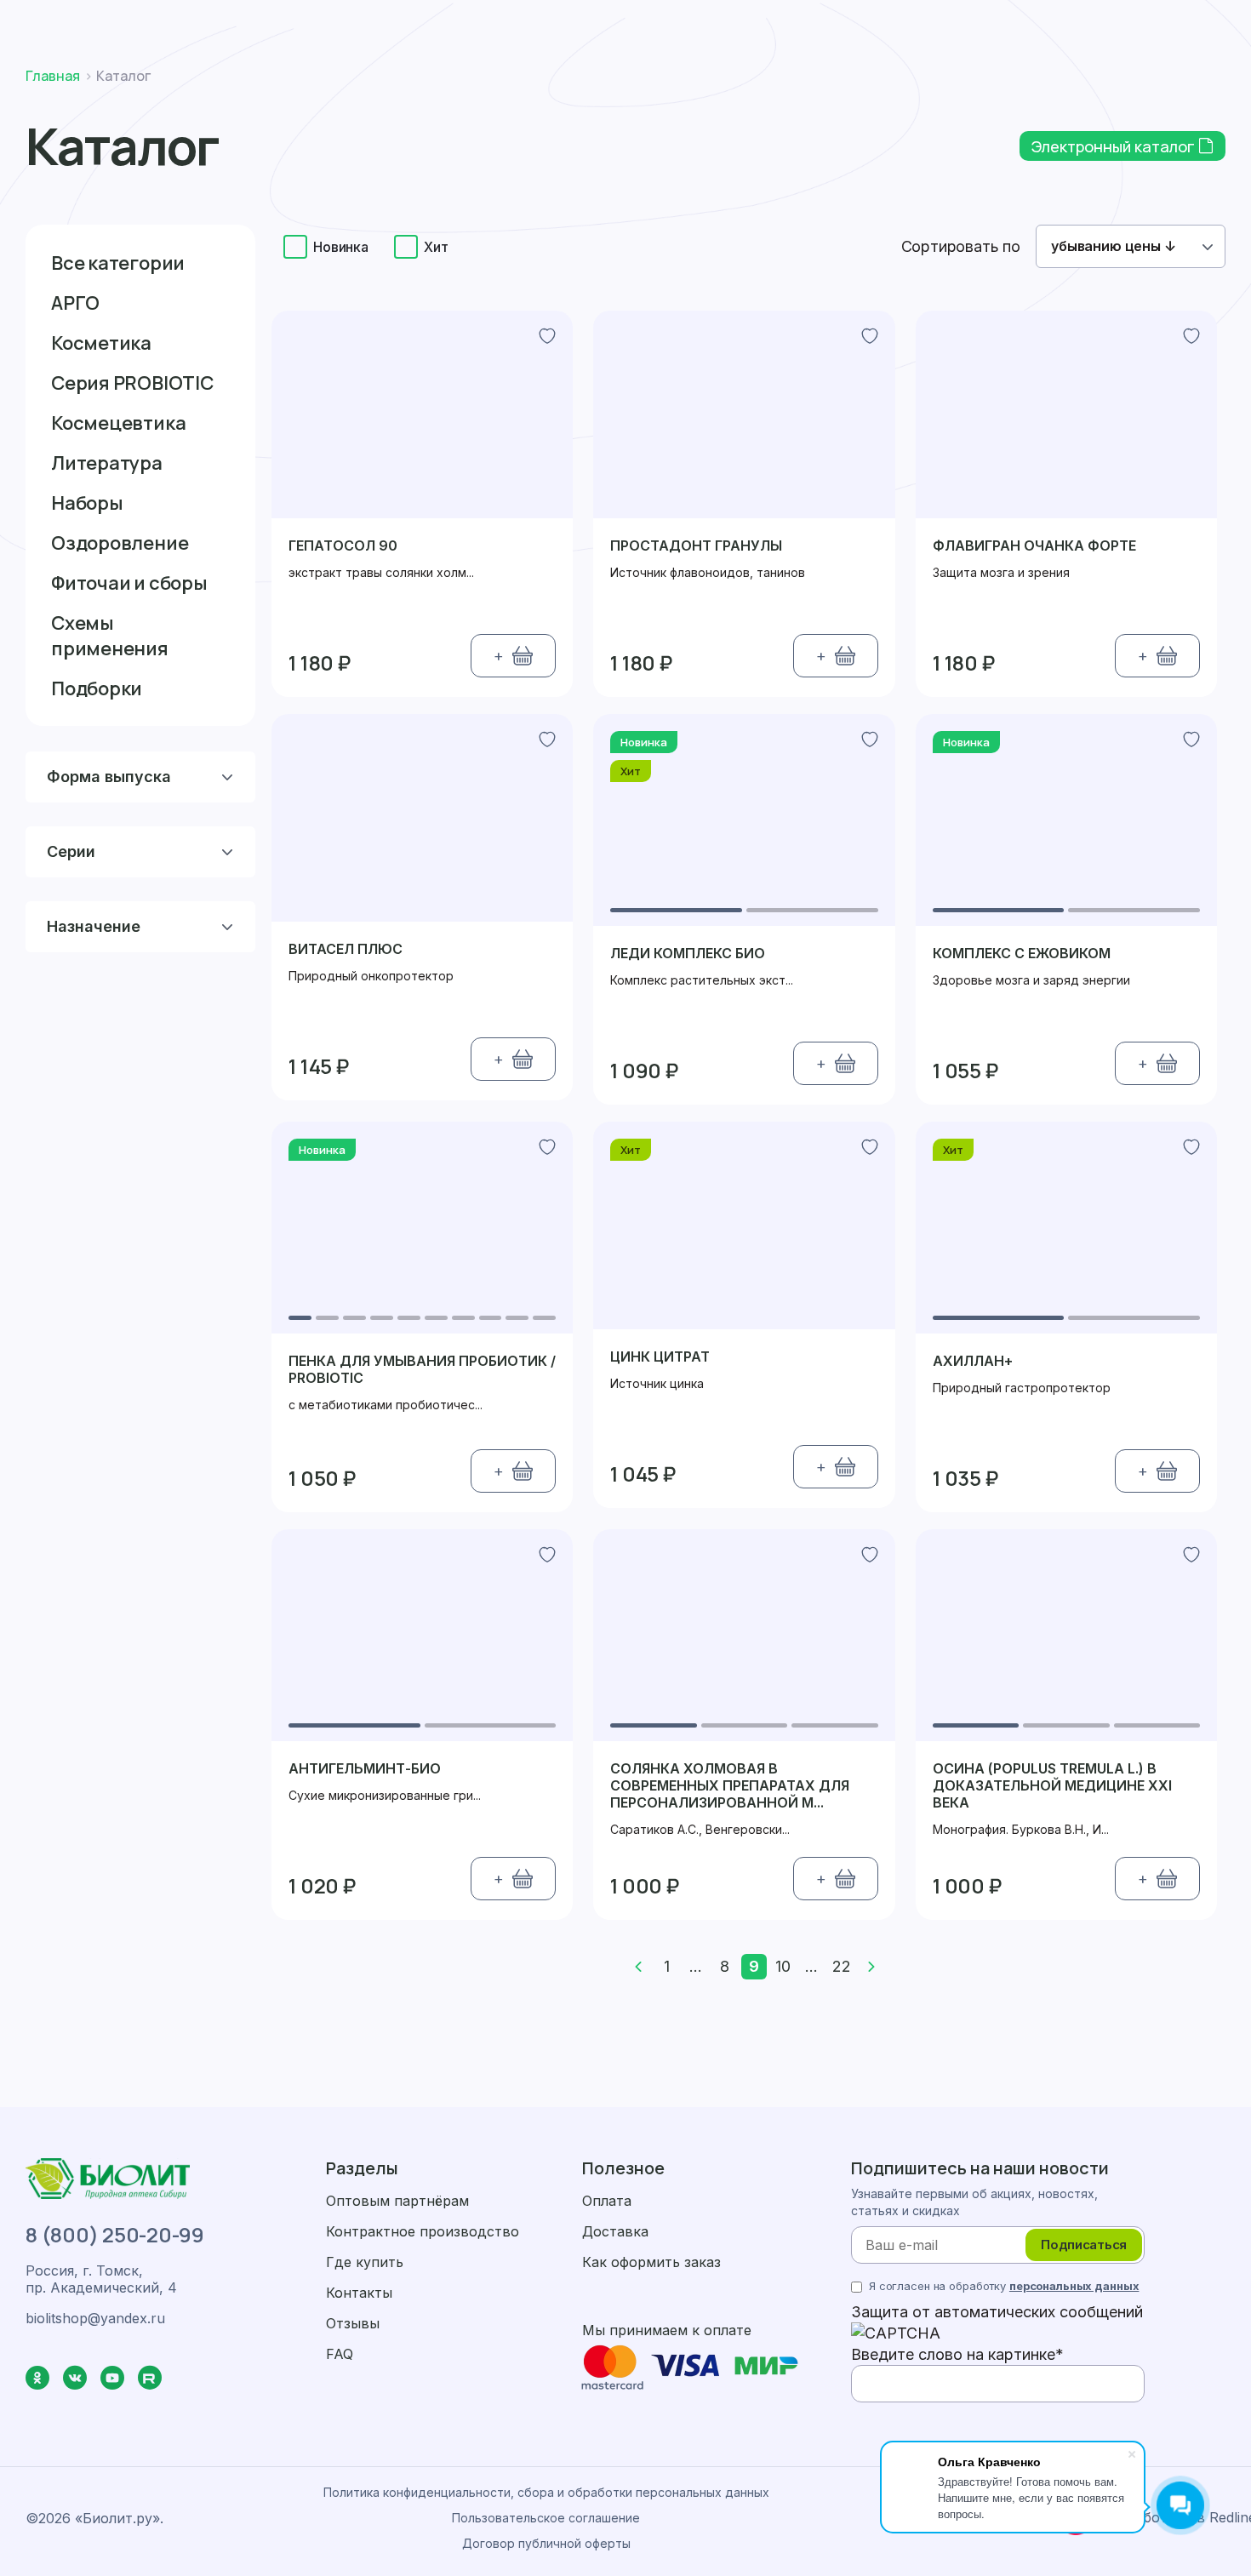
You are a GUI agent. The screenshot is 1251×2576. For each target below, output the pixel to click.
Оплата (697, 21)
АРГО (75, 303)
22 (842, 1966)
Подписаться (1084, 2245)
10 (783, 1966)
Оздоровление (120, 543)
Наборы (87, 503)
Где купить (773, 80)
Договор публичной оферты (546, 2543)
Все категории (118, 263)
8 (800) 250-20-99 (115, 2235)
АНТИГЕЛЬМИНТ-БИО (365, 1768)
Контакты (957, 80)
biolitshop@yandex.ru (1135, 21)
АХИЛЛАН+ (973, 1361)
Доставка (599, 21)
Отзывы (353, 2323)
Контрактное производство (423, 2231)
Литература (107, 463)
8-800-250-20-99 (968, 21)
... (696, 1966)
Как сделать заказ (463, 21)
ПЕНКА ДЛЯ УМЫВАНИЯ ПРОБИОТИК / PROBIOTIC (422, 1369)
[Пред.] (638, 1967)
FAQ (340, 2354)
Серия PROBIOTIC (132, 383)
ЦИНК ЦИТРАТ (660, 1357)
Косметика (101, 343)
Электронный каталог (1115, 146)
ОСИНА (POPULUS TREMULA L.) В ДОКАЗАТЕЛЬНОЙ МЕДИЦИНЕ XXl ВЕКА (1052, 1785)
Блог (828, 80)
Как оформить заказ (651, 2262)
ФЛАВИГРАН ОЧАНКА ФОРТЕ (1034, 545)
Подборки (97, 688)
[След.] (871, 1967)
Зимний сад (886, 80)
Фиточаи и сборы (129, 583)
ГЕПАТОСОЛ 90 (343, 545)
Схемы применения (110, 636)
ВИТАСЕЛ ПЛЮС (346, 949)
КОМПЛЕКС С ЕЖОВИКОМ (1022, 953)
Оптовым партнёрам (397, 2201)
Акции (522, 80)
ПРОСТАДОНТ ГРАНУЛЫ (696, 545)
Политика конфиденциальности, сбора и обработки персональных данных (546, 2492)
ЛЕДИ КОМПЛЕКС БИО (688, 953)
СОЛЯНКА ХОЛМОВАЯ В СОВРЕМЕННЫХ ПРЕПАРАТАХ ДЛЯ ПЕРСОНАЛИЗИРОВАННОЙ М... (730, 1785)
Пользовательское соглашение (546, 2518)
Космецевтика (118, 423)
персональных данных (1074, 2286)
